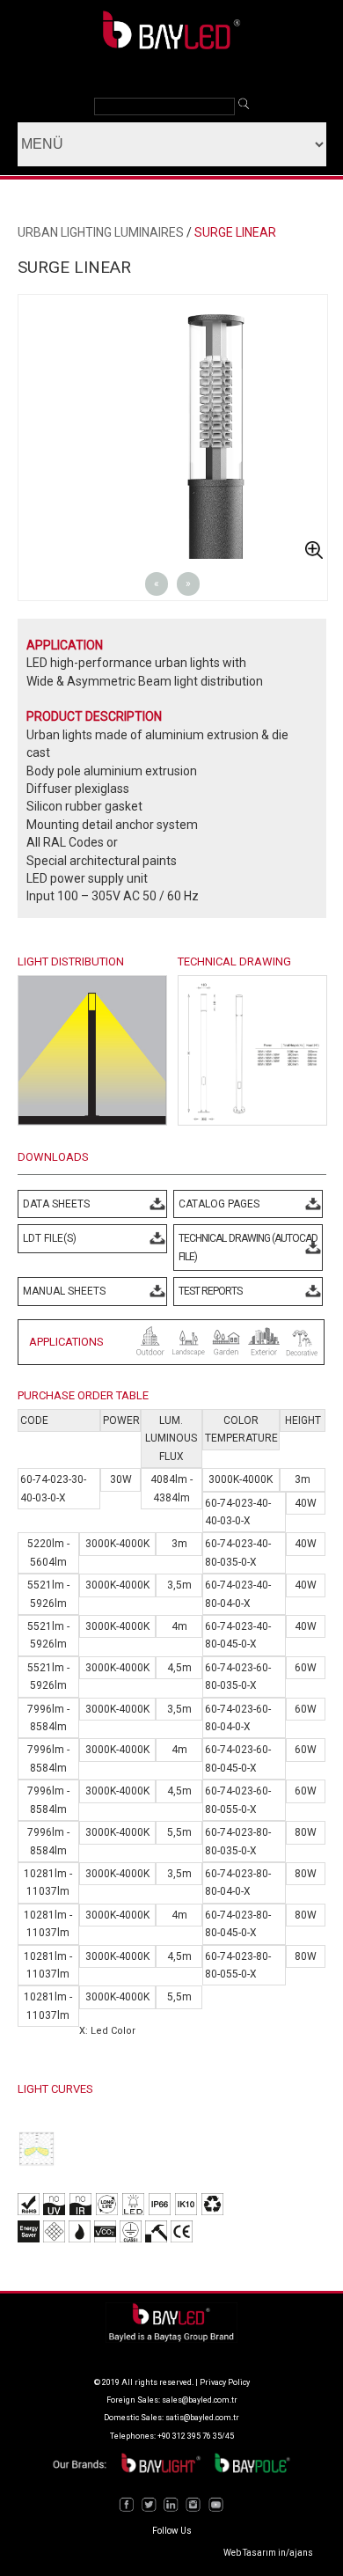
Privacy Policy (225, 2382)
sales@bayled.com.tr (200, 2400)
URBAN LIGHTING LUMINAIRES (101, 232)
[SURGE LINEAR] (252, 1121)
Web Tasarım (250, 2553)
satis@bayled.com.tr (202, 2418)
